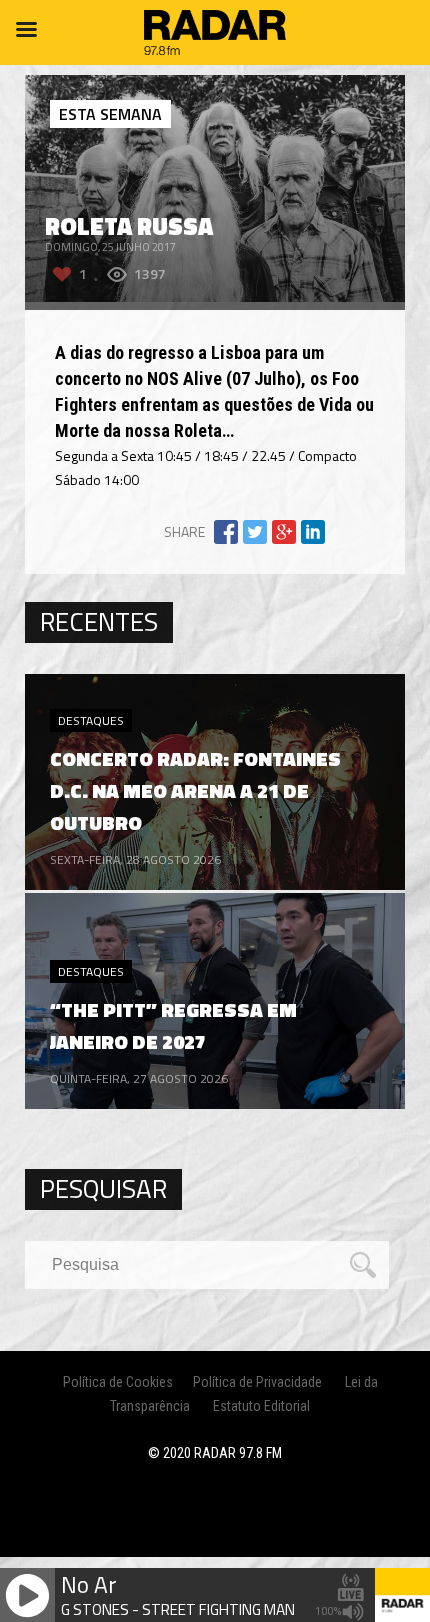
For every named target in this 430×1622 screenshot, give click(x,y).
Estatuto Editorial (261, 1406)
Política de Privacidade (257, 1382)
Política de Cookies (118, 1382)
